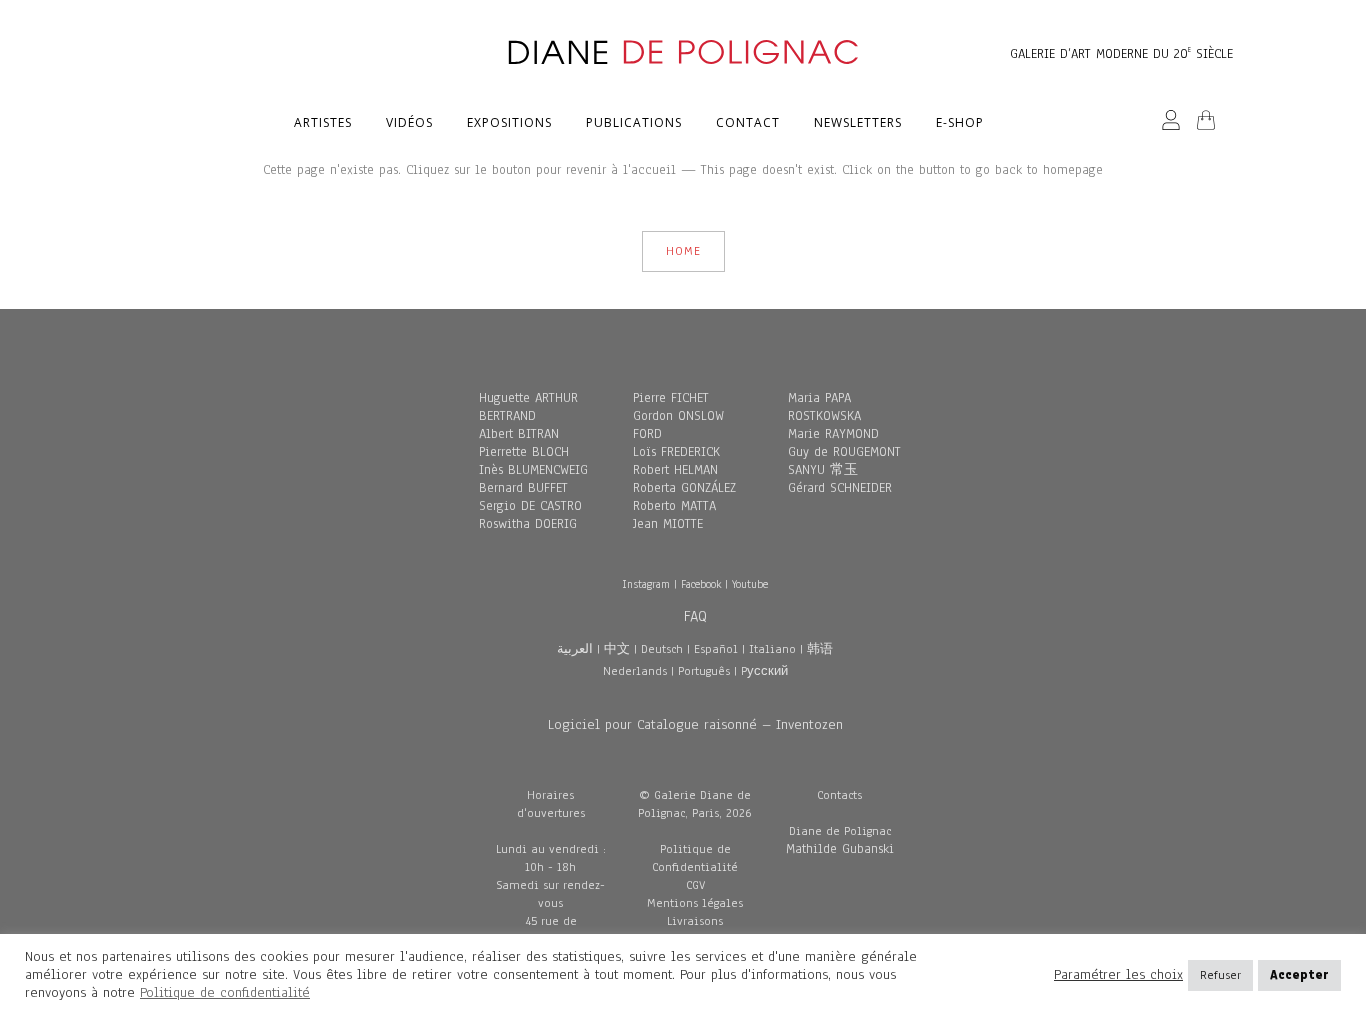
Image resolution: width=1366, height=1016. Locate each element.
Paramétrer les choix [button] (1118, 975)
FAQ (695, 616)
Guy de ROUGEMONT (844, 452)
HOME (683, 251)
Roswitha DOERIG (528, 524)
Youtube (750, 584)
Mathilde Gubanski (840, 849)
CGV (695, 885)
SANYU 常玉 (823, 470)
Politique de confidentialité (225, 992)
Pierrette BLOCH (524, 452)
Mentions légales (695, 903)
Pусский (764, 671)
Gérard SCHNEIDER (840, 488)
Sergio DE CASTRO (530, 506)
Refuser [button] (1220, 975)
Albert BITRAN (519, 434)
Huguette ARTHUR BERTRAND (528, 407)
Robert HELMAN (675, 470)
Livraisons (695, 921)
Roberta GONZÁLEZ (684, 488)
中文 (617, 649)
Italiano (772, 649)
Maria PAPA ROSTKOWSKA (824, 407)
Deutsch (662, 649)
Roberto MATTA (674, 506)
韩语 (820, 649)
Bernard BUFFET (523, 488)
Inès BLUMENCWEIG (533, 470)
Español (716, 649)
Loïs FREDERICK (676, 452)
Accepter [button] (1299, 975)
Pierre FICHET (671, 398)
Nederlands (635, 671)
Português (704, 671)
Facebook (701, 584)
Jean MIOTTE (668, 524)
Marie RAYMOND (833, 434)
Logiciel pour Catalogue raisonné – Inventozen (695, 724)
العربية (575, 649)
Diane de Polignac (840, 831)
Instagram (646, 584)
